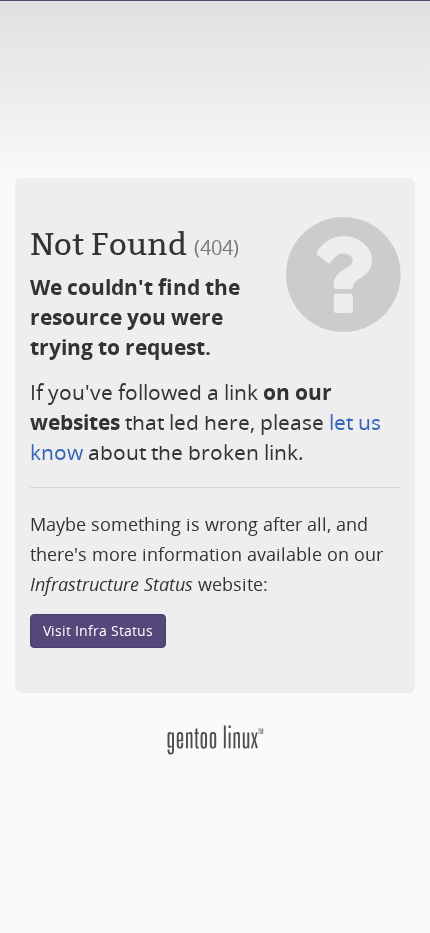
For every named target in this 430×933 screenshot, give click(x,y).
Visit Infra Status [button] (98, 630)
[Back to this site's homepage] (215, 737)
